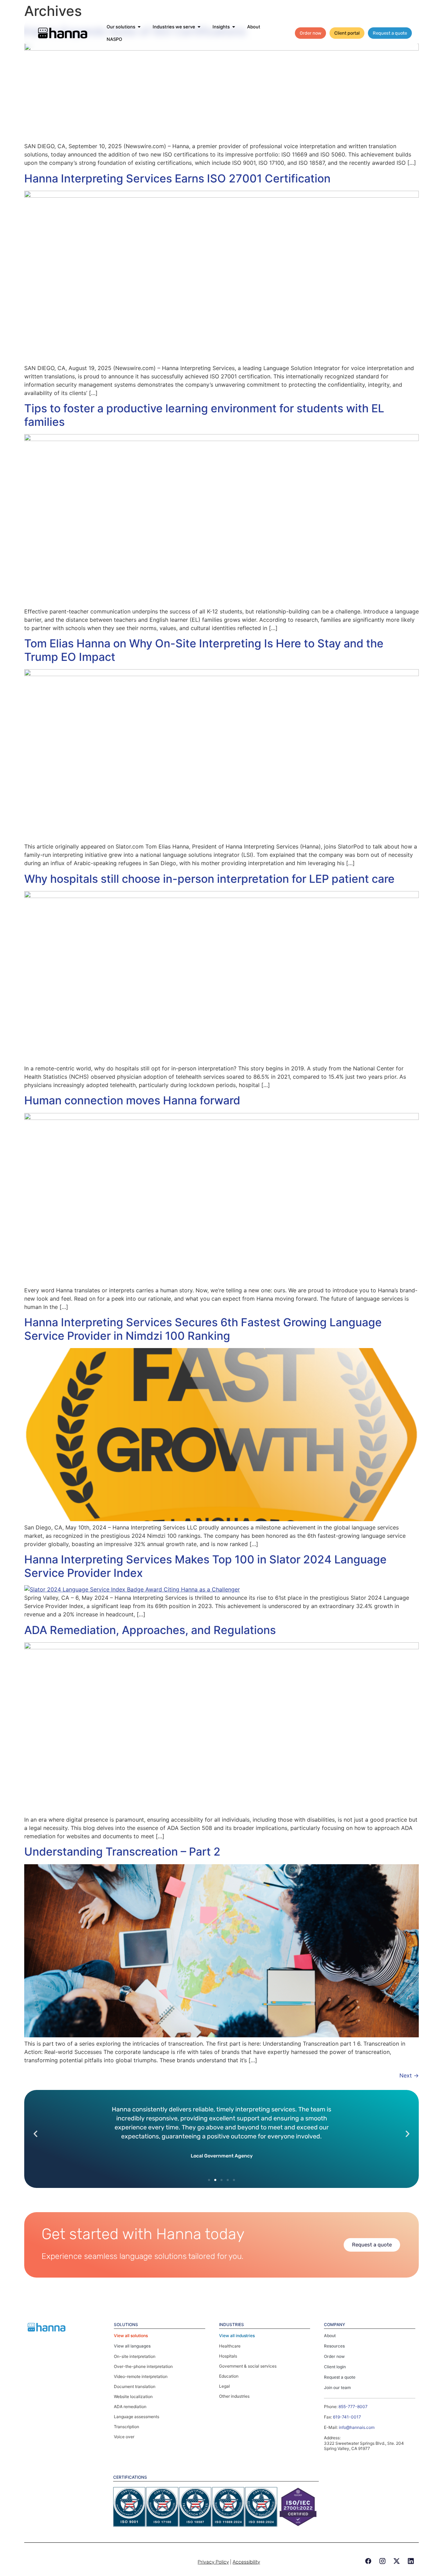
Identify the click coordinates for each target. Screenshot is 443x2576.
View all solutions (131, 2336)
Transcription (126, 2427)
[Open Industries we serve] (199, 27)
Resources (334, 2346)
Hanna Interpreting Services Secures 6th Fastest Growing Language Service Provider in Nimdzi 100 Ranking (203, 1329)
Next (409, 2075)
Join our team (337, 2387)
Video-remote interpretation (141, 2376)
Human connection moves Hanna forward (132, 1100)
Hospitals (228, 2356)
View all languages (132, 2346)
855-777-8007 (353, 2407)
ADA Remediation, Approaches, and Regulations (150, 1630)
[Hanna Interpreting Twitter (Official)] (397, 2561)
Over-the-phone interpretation (143, 2366)
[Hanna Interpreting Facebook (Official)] (368, 2561)
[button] (35, 2134)
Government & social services (248, 2366)
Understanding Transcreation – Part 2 (122, 1852)
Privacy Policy (213, 2562)
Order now (334, 2356)
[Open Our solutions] (139, 27)
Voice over (124, 2437)
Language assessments (137, 2417)
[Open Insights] (234, 27)
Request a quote (340, 2377)
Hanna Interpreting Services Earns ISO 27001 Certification (177, 178)
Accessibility (246, 2562)
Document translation (135, 2386)
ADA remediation (130, 2407)
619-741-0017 (347, 2417)
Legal (224, 2386)
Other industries (234, 2396)
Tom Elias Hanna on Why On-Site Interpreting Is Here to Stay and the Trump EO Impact (204, 650)
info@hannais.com (357, 2427)
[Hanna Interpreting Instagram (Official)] (382, 2561)
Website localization (133, 2397)
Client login (335, 2367)
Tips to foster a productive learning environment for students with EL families (204, 415)
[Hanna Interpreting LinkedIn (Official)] (411, 2561)
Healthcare (230, 2346)
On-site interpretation (135, 2356)
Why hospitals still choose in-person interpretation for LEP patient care (209, 879)
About (330, 2336)
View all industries (237, 2336)
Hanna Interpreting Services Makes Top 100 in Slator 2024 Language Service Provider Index (205, 1566)
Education (229, 2376)
